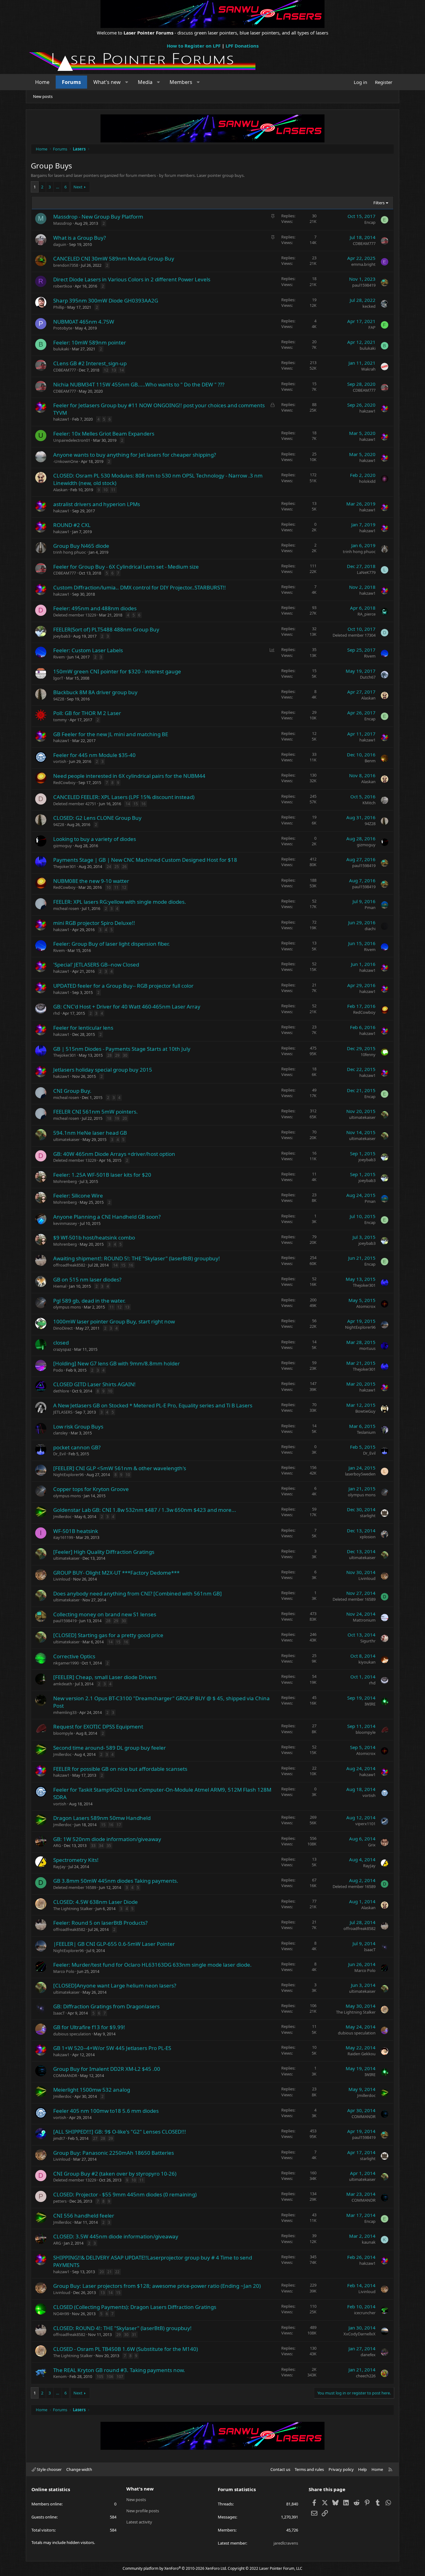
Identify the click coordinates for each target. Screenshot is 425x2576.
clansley (61, 1433)
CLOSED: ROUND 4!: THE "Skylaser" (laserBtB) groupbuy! (122, 2328)
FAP (372, 327)
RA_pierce (367, 614)
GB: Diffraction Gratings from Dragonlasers (106, 2006)
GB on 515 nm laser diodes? (87, 1279)
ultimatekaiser (362, 1117)
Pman (370, 907)
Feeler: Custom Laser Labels (88, 650)
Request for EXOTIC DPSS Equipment (98, 1727)
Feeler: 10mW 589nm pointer (90, 342)
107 (120, 2377)
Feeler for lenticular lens (83, 1028)
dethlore (61, 1391)
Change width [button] (79, 2469)
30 (125, 1055)
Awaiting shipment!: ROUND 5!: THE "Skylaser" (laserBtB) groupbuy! (137, 1258)
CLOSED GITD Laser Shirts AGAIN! (94, 1384)
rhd (56, 1013)
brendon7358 (66, 265)
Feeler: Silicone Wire (78, 1196)
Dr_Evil (59, 1454)
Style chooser (49, 2469)
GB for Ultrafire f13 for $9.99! (89, 2027)
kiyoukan (367, 1662)
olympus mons (67, 1307)
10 (105, 490)
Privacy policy (341, 2469)
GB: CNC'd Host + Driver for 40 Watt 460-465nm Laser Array (127, 1006)
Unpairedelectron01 (72, 440)
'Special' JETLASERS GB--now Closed (96, 965)
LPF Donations (242, 46)
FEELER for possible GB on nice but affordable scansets (120, 1769)
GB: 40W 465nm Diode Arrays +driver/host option (114, 1154)
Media (145, 82)
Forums (71, 82)
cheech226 (366, 2376)
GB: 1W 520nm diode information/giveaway (107, 1839)
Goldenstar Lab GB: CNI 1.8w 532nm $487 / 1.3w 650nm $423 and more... (145, 1510)
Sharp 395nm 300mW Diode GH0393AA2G (106, 300)
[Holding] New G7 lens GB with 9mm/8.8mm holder (117, 1363)
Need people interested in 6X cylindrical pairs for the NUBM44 (129, 776)
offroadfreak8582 (69, 1265)
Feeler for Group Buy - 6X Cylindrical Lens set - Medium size (126, 567)
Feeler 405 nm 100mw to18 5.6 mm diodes (106, 2111)
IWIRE (370, 1704)
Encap (370, 222)
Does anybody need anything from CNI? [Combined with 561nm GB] (138, 1593)
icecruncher (365, 2313)
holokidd (367, 481)
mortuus (367, 1348)
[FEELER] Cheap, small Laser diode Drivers (105, 1677)
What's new (107, 82)
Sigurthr (368, 1641)
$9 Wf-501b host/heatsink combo (94, 1237)
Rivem (59, 657)
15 (136, 804)
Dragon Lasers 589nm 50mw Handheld (102, 1818)
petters (60, 2201)
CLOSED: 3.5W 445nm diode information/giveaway (116, 2236)
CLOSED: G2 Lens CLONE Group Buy (97, 818)
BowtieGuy (365, 1411)
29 (117, 1055)
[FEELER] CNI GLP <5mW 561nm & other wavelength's (120, 1468)
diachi (370, 929)
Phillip (59, 307)
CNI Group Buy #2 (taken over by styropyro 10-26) (115, 2174)
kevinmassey (65, 1223)
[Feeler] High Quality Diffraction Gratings (104, 1552)
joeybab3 (62, 636)
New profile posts (143, 2511)
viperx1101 (365, 1824)
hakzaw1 (61, 419)
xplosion (368, 1537)
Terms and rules (309, 2469)
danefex (368, 2355)
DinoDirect (63, 1328)
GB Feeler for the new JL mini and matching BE (111, 734)
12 (106, 370)
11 (113, 490)
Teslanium (366, 1432)
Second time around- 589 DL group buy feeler (110, 1748)
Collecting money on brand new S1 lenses (105, 1614)
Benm (370, 761)
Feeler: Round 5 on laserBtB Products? (100, 1923)
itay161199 (63, 1537)
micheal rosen (66, 908)
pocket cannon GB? (77, 1447)
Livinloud (62, 1579)
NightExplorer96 (360, 1327)
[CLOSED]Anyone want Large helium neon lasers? (115, 1985)
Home (42, 82)
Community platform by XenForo (175, 2568)
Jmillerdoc (62, 1517)
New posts (43, 96)
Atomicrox (366, 1306)
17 (119, 1825)
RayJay (59, 1867)
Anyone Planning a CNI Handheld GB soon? (107, 1217)
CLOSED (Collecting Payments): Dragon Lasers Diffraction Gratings (135, 2307)
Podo (58, 1370)
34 (101, 1846)
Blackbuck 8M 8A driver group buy (95, 692)
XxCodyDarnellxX (360, 2334)
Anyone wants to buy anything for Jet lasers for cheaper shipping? (135, 455)
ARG (57, 1845)
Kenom (60, 2376)
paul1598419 (364, 285)
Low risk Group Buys (78, 1426)
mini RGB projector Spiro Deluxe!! (94, 923)
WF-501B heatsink (76, 1531)
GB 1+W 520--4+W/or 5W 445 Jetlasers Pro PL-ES (112, 2048)
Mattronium (364, 1620)
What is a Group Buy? (79, 238)
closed (61, 1343)
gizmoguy (63, 846)
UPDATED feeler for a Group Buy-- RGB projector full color (123, 986)
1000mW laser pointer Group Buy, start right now (114, 1321)
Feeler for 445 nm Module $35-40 (94, 755)
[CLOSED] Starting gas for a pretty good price (108, 1635)
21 (110, 2272)
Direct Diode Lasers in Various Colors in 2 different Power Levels (132, 279)
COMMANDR (65, 2075)
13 (114, 370)
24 (109, 867)
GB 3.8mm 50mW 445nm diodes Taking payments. (116, 1881)
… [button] (58, 187)
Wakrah (368, 369)
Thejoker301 (65, 866)
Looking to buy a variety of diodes (95, 839)
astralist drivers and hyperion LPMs (97, 504)
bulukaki (61, 349)
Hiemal (60, 1286)
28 (110, 1055)
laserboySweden (360, 1474)
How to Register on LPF (194, 46)
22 (117, 2272)
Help (362, 2469)
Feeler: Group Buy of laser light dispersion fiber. (112, 944)
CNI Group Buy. (72, 1091)
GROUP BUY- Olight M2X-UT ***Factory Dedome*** (116, 1573)
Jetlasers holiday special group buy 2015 (103, 1070)
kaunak (369, 2242)
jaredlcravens (286, 2543)
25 (117, 867)
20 (125, 1118)
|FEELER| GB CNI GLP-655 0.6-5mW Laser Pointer (114, 1944)
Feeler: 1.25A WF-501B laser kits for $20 (102, 1175)
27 (95, 2138)
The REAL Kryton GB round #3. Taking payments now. (119, 2370)
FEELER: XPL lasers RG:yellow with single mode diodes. (120, 902)
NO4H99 (61, 2314)
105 (100, 2377)
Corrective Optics (74, 1656)
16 (143, 804)
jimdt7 (59, 2138)
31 (134, 2335)
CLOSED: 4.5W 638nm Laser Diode (96, 1902)
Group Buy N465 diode (81, 546)
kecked (369, 306)
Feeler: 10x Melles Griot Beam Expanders (104, 434)
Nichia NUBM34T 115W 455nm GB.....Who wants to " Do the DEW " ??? (139, 384)
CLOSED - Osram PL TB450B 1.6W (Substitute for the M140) (126, 2349)
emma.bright (363, 264)
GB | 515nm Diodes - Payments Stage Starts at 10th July (122, 1049)
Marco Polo (64, 1971)
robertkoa (63, 286)
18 (109, 1118)
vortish (60, 761)
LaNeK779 (366, 572)
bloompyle (63, 1733)
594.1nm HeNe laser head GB (90, 1133)
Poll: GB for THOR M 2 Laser (87, 713)
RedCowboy (64, 782)
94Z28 (59, 699)
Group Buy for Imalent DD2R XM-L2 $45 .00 (107, 2069)
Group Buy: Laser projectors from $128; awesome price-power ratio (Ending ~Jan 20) (157, 2286)
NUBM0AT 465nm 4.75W (84, 322)
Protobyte (63, 328)
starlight (368, 1516)
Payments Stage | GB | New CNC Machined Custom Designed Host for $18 (145, 860)
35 (109, 1846)
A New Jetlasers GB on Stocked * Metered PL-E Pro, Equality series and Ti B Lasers (153, 1405)
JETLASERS (63, 1412)
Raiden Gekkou (362, 2054)
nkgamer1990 (66, 1663)
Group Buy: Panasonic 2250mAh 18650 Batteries (114, 2153)
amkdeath (63, 1684)
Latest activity (139, 2522)
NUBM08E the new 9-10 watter (91, 881)
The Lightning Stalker (73, 1909)
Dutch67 (368, 677)
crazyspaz (62, 1349)
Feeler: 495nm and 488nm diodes (95, 608)
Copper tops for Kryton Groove (91, 1489)
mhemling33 (65, 1712)
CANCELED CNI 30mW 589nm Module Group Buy (114, 259)
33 (93, 1846)
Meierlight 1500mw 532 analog (92, 2090)
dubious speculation (72, 2034)
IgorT (58, 678)
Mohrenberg (65, 1181)
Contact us (280, 2469)
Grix (372, 1845)
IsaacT (370, 1950)
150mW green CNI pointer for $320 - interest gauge (117, 671)
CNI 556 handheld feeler (84, 2216)
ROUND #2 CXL (72, 525)
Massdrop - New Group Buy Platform (98, 217)
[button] (127, 82)
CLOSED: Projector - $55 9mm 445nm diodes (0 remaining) (125, 2194)
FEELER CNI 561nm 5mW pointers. (96, 1112)
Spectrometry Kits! (76, 1860)
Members (181, 82)
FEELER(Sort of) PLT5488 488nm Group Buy (106, 629)
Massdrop (63, 223)
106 (110, 2377)
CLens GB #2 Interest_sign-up (90, 363)
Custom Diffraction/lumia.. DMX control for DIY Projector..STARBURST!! (140, 587)
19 (117, 1118)
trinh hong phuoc (70, 552)
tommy (60, 720)
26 (124, 867)
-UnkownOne (66, 461)
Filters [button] (379, 203)
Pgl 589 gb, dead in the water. (89, 1301)
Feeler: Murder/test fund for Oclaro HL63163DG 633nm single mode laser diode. (152, 1965)
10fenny (368, 1055)
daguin (60, 244)
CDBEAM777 (364, 243)
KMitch (369, 803)
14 (122, 370)
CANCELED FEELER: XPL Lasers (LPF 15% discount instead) (124, 797)
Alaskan (60, 490)
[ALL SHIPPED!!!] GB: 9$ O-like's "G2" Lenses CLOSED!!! (120, 2132)
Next (78, 187)
